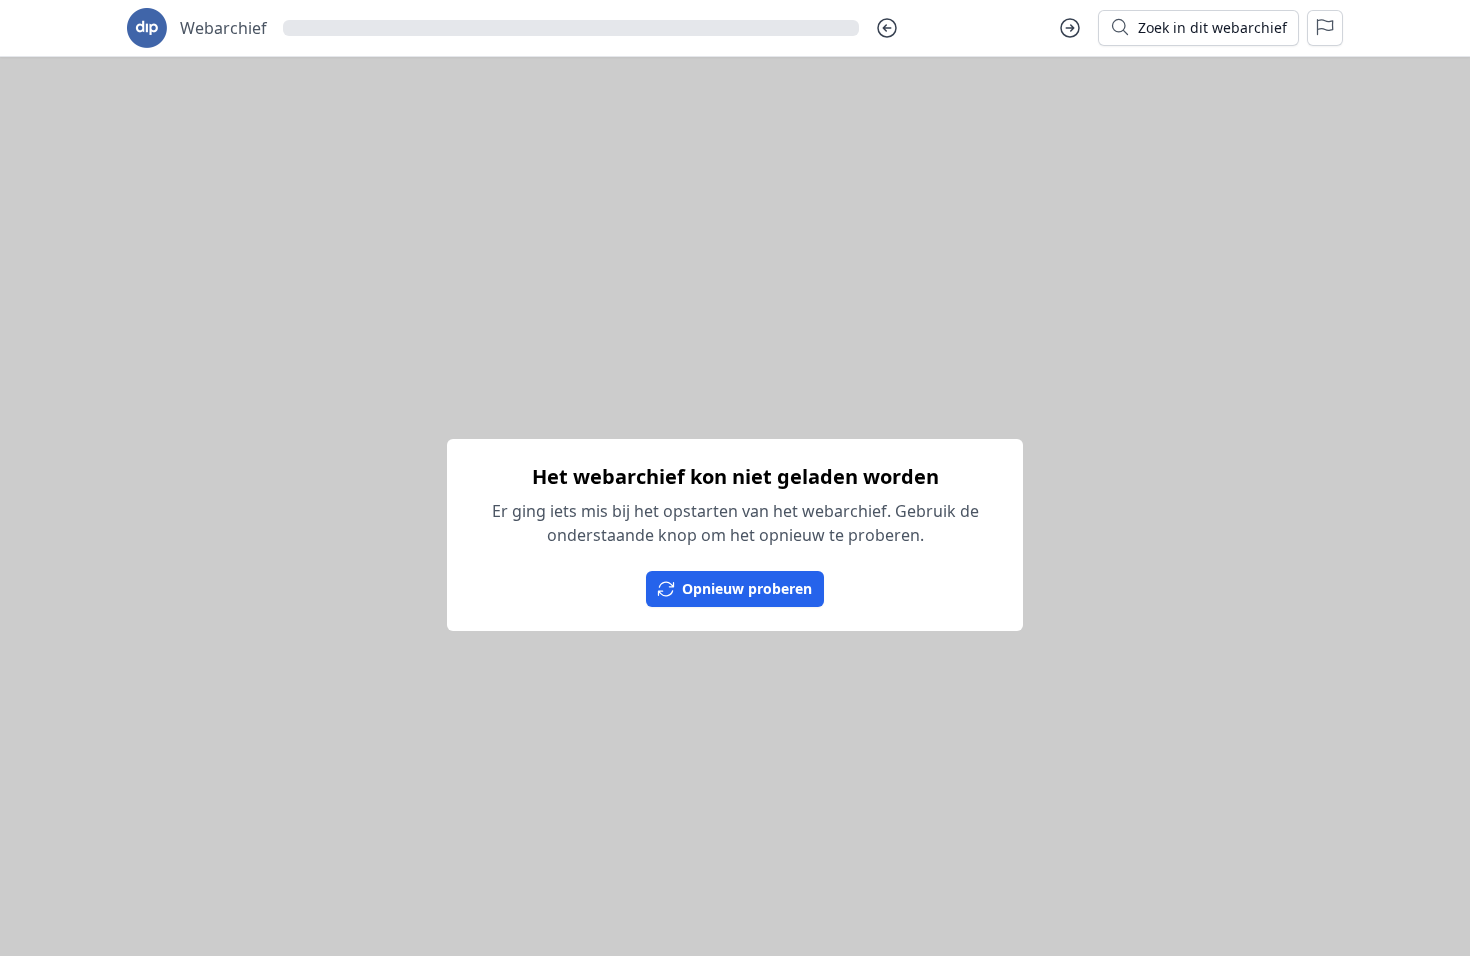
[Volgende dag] (1070, 28)
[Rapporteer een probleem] (1325, 28)
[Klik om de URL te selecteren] (571, 28)
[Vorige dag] (887, 28)
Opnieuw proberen (747, 588)
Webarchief (223, 28)
